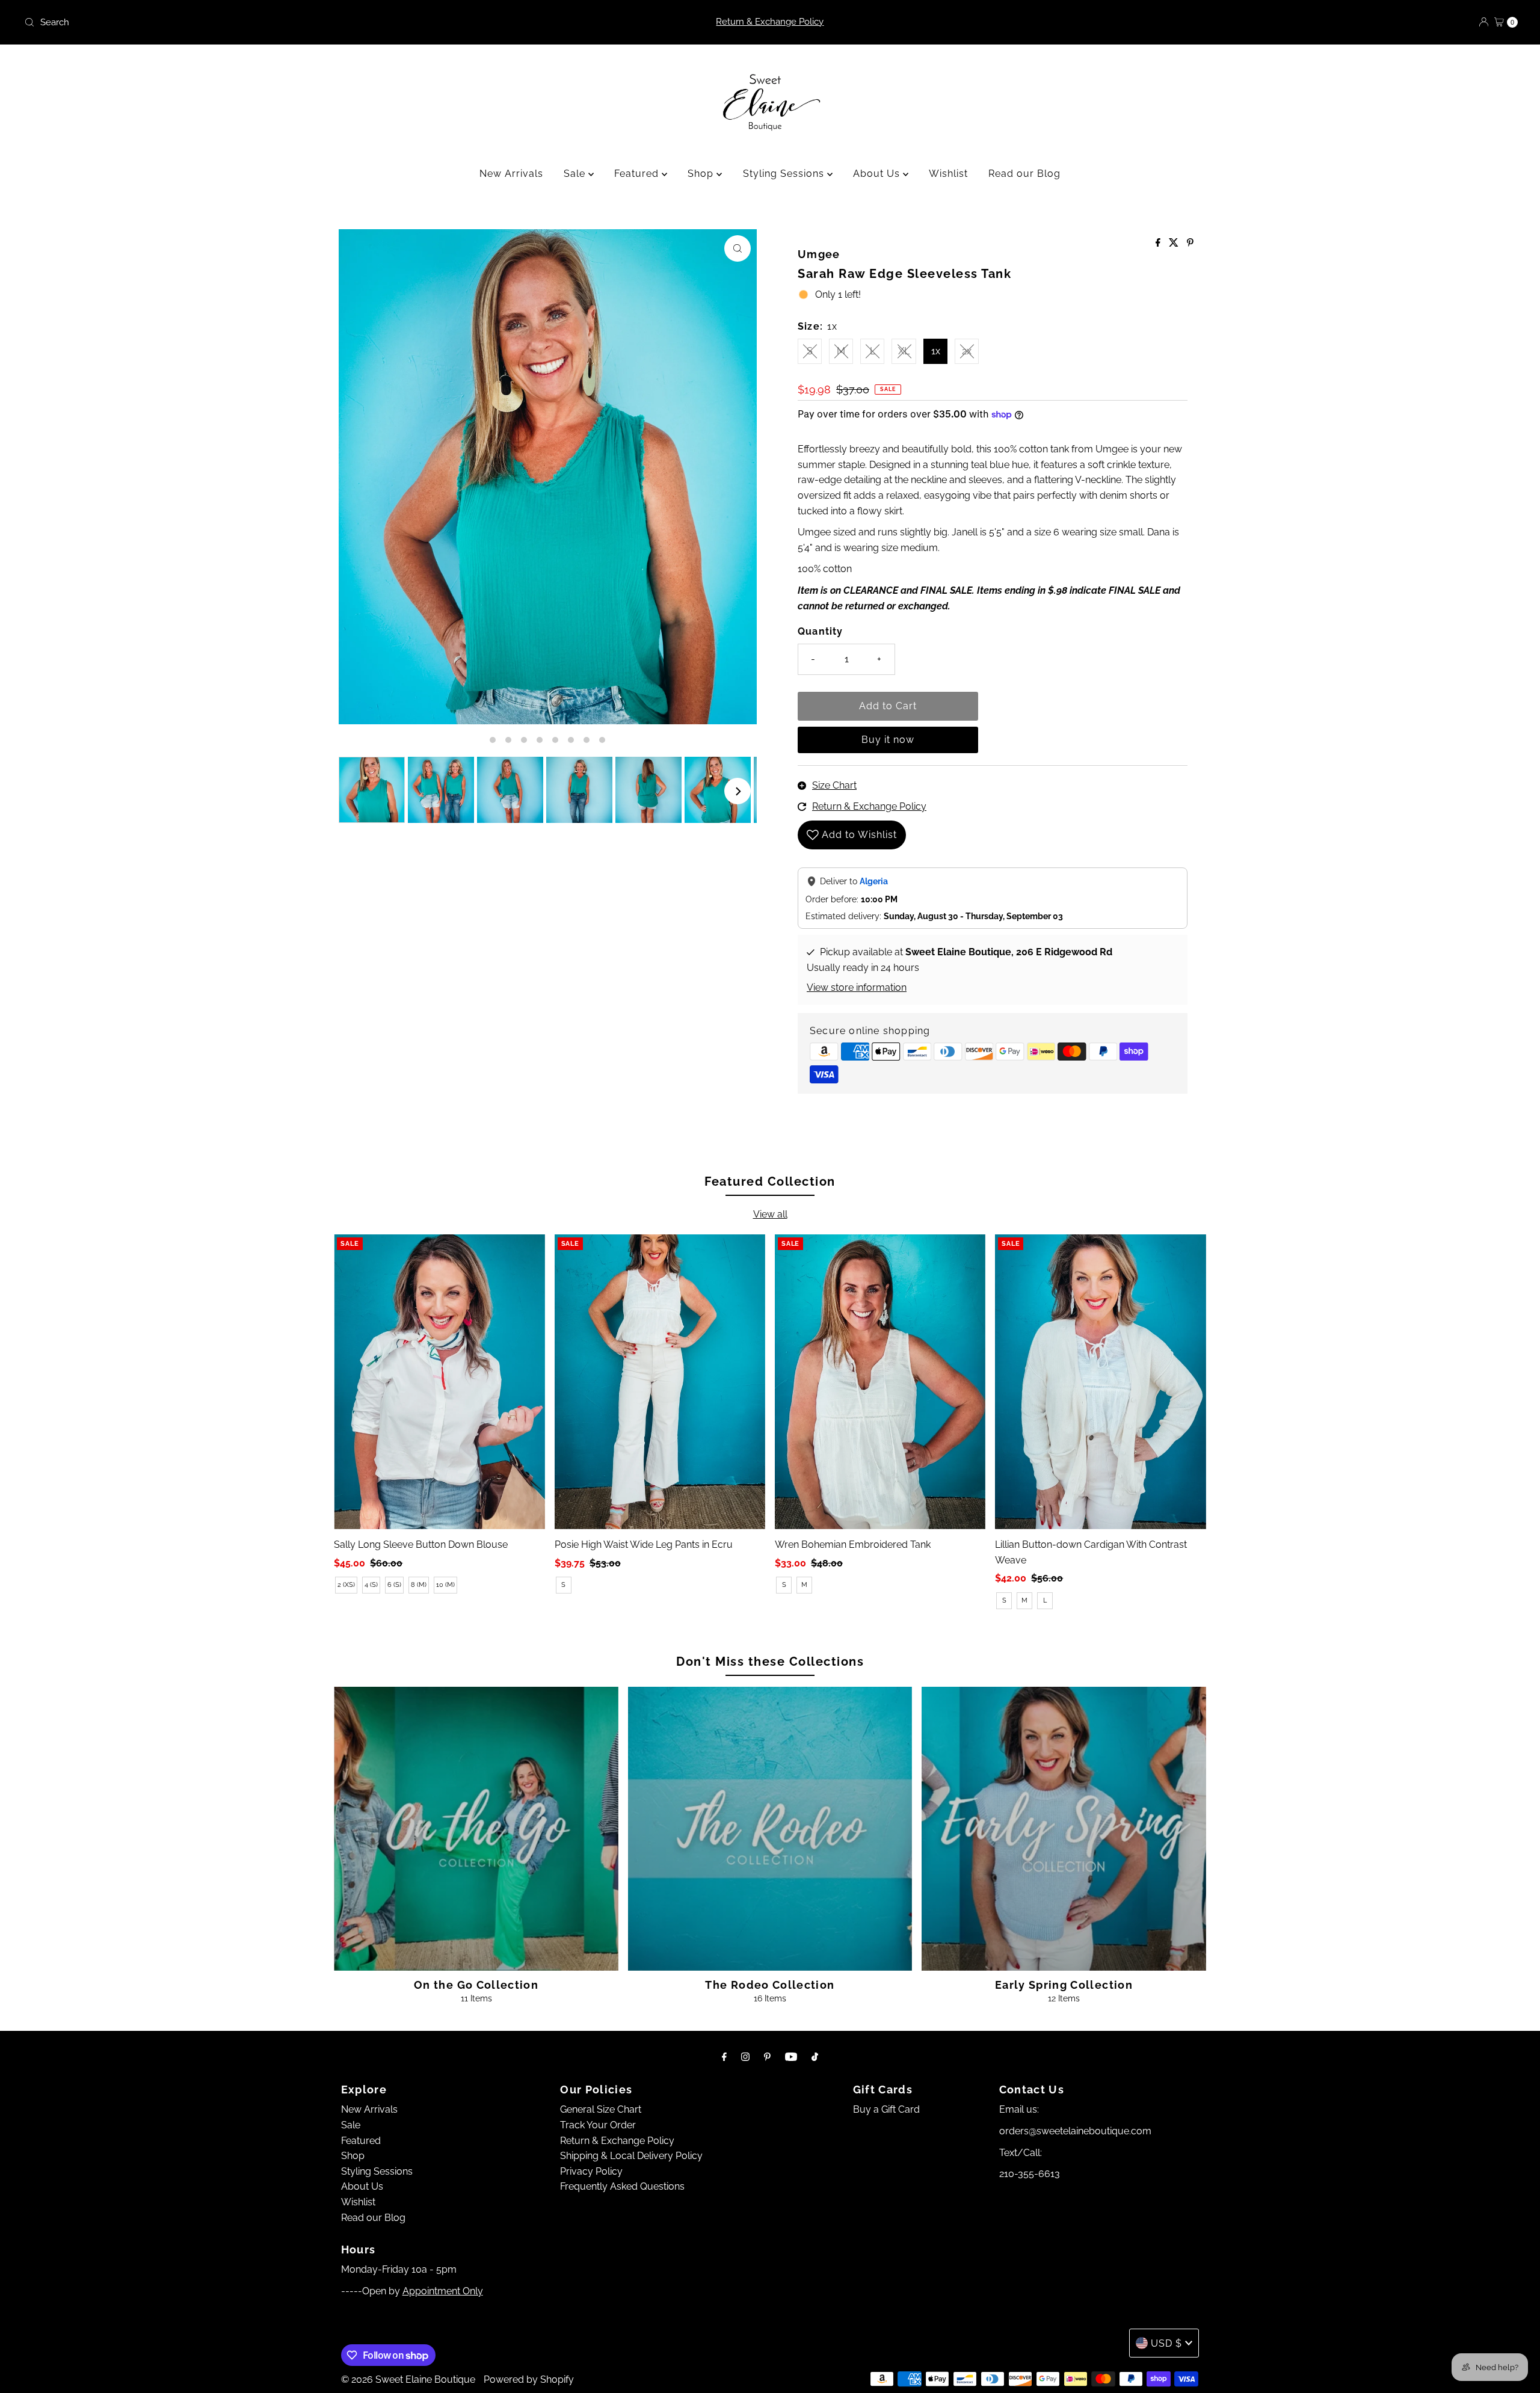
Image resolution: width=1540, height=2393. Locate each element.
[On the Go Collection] (476, 1829)
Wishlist (948, 174)
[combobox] (266, 22)
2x (967, 351)
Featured (638, 174)
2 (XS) (346, 1585)
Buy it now (888, 740)
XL (904, 351)
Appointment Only (443, 2291)
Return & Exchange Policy (770, 22)
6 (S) (394, 1585)
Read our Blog (1024, 174)
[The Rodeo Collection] (770, 1829)
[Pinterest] (767, 2057)
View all (770, 1214)
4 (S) (371, 1585)
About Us (878, 174)
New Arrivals (511, 174)
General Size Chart (601, 2109)
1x (936, 351)
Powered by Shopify (529, 2379)
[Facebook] (724, 2057)
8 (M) (419, 1585)
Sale (576, 174)
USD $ (1166, 2343)
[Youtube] (791, 2057)
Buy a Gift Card (886, 2109)
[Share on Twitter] (1175, 243)
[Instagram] (745, 2057)
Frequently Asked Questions (622, 2186)
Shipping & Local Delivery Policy (631, 2156)
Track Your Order (598, 2125)
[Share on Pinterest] (1190, 243)
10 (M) (445, 1585)
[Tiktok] (815, 2057)
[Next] (738, 791)
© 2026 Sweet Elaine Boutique (408, 2379)
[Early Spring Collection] (1064, 1829)
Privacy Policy (591, 2171)
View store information (857, 987)
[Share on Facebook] (1159, 243)
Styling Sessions (785, 174)
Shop (702, 174)
